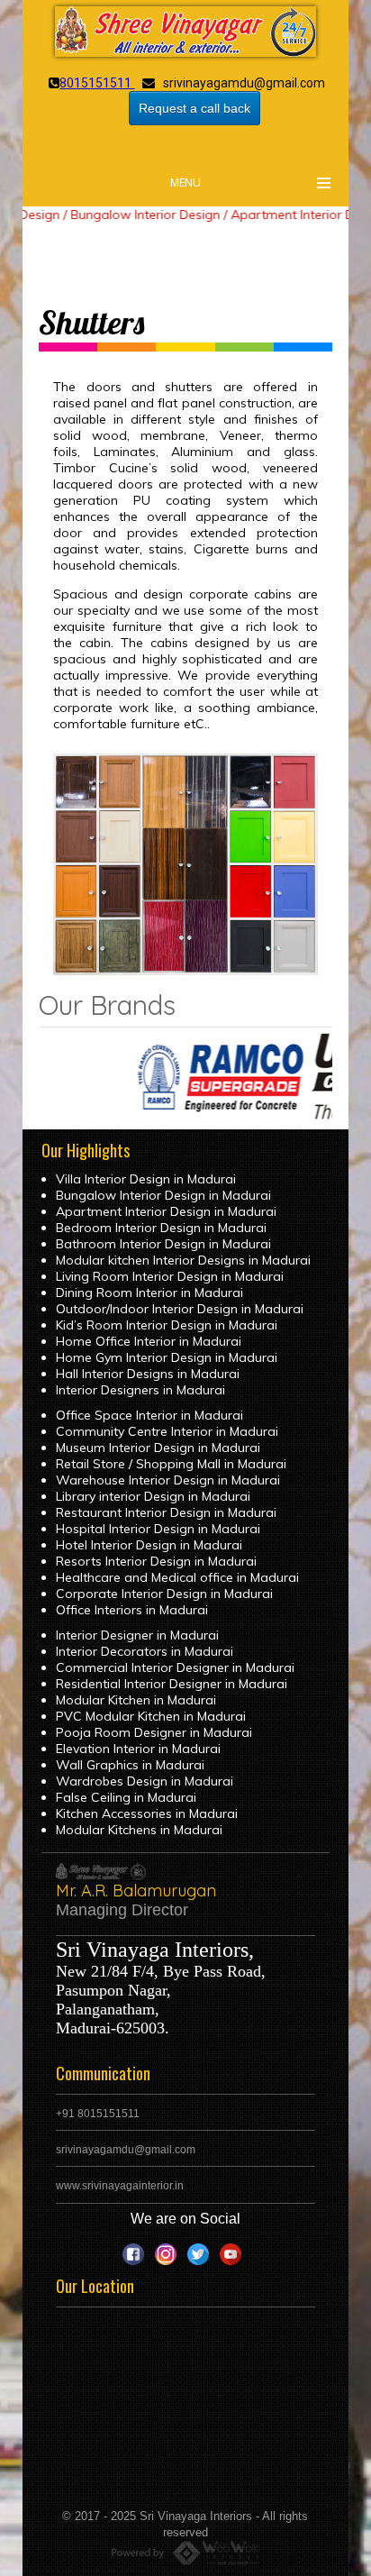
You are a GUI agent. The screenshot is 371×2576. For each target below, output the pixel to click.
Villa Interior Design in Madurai (146, 1179)
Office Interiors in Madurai (132, 1610)
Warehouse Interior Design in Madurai (168, 1480)
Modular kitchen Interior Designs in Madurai (183, 1260)
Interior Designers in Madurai (140, 1390)
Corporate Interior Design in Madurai (164, 1594)
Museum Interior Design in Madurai (158, 1448)
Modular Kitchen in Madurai (136, 1700)
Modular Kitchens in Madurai (139, 1830)
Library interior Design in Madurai (153, 1496)
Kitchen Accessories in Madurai (147, 1813)
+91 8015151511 (98, 2114)
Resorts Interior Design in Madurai (156, 1561)
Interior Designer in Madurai (137, 1635)
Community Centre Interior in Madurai (167, 1431)
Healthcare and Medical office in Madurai (177, 1577)
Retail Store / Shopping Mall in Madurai (171, 1464)
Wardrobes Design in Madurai (145, 1781)
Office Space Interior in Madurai (149, 1415)
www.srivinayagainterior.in (120, 2186)
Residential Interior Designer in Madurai (172, 1684)
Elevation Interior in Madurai (138, 1749)
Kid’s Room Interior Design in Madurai (167, 1325)
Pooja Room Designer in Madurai (154, 1732)
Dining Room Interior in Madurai (149, 1293)
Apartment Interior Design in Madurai (166, 1211)
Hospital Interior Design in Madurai (158, 1529)
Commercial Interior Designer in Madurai (175, 1667)
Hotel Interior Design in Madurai (149, 1545)
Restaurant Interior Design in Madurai (166, 1512)
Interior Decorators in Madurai (145, 1651)
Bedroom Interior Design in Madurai (161, 1228)
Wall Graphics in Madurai (130, 1765)
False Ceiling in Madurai (126, 1797)
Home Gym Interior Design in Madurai (167, 1357)
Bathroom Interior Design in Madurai (163, 1244)
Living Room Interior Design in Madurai (170, 1276)
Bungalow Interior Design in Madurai (163, 1195)
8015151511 (97, 83)
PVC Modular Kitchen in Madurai (151, 1716)
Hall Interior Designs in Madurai (148, 1374)
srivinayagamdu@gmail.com (126, 2150)
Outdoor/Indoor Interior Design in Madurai (180, 1309)
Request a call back (195, 108)
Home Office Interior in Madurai (149, 1341)
